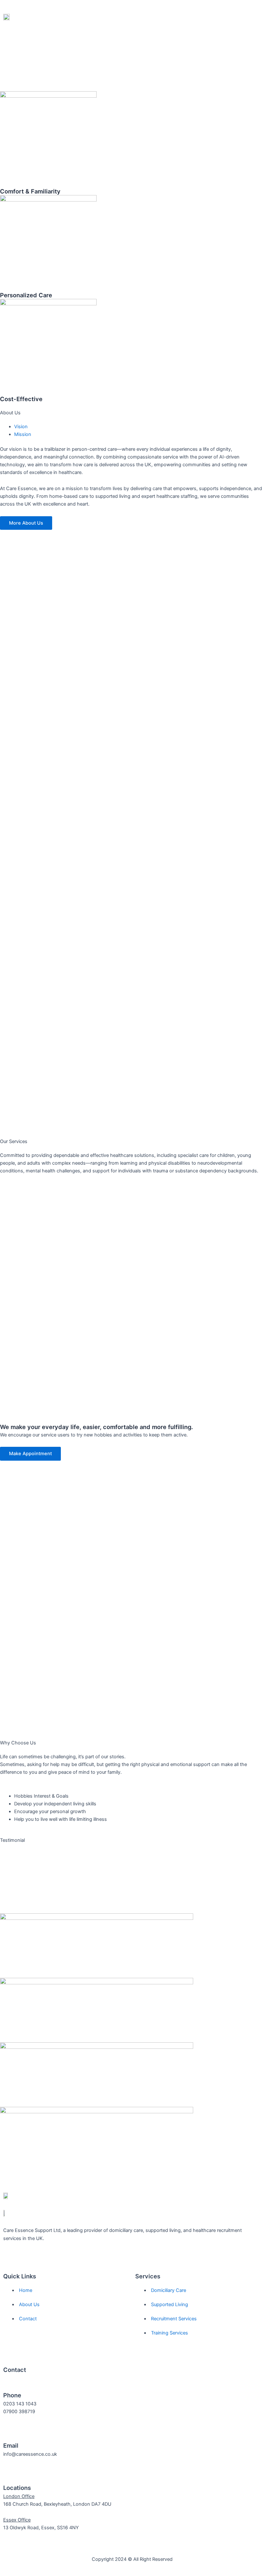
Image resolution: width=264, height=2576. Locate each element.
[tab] (21, 427)
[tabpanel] (132, 461)
